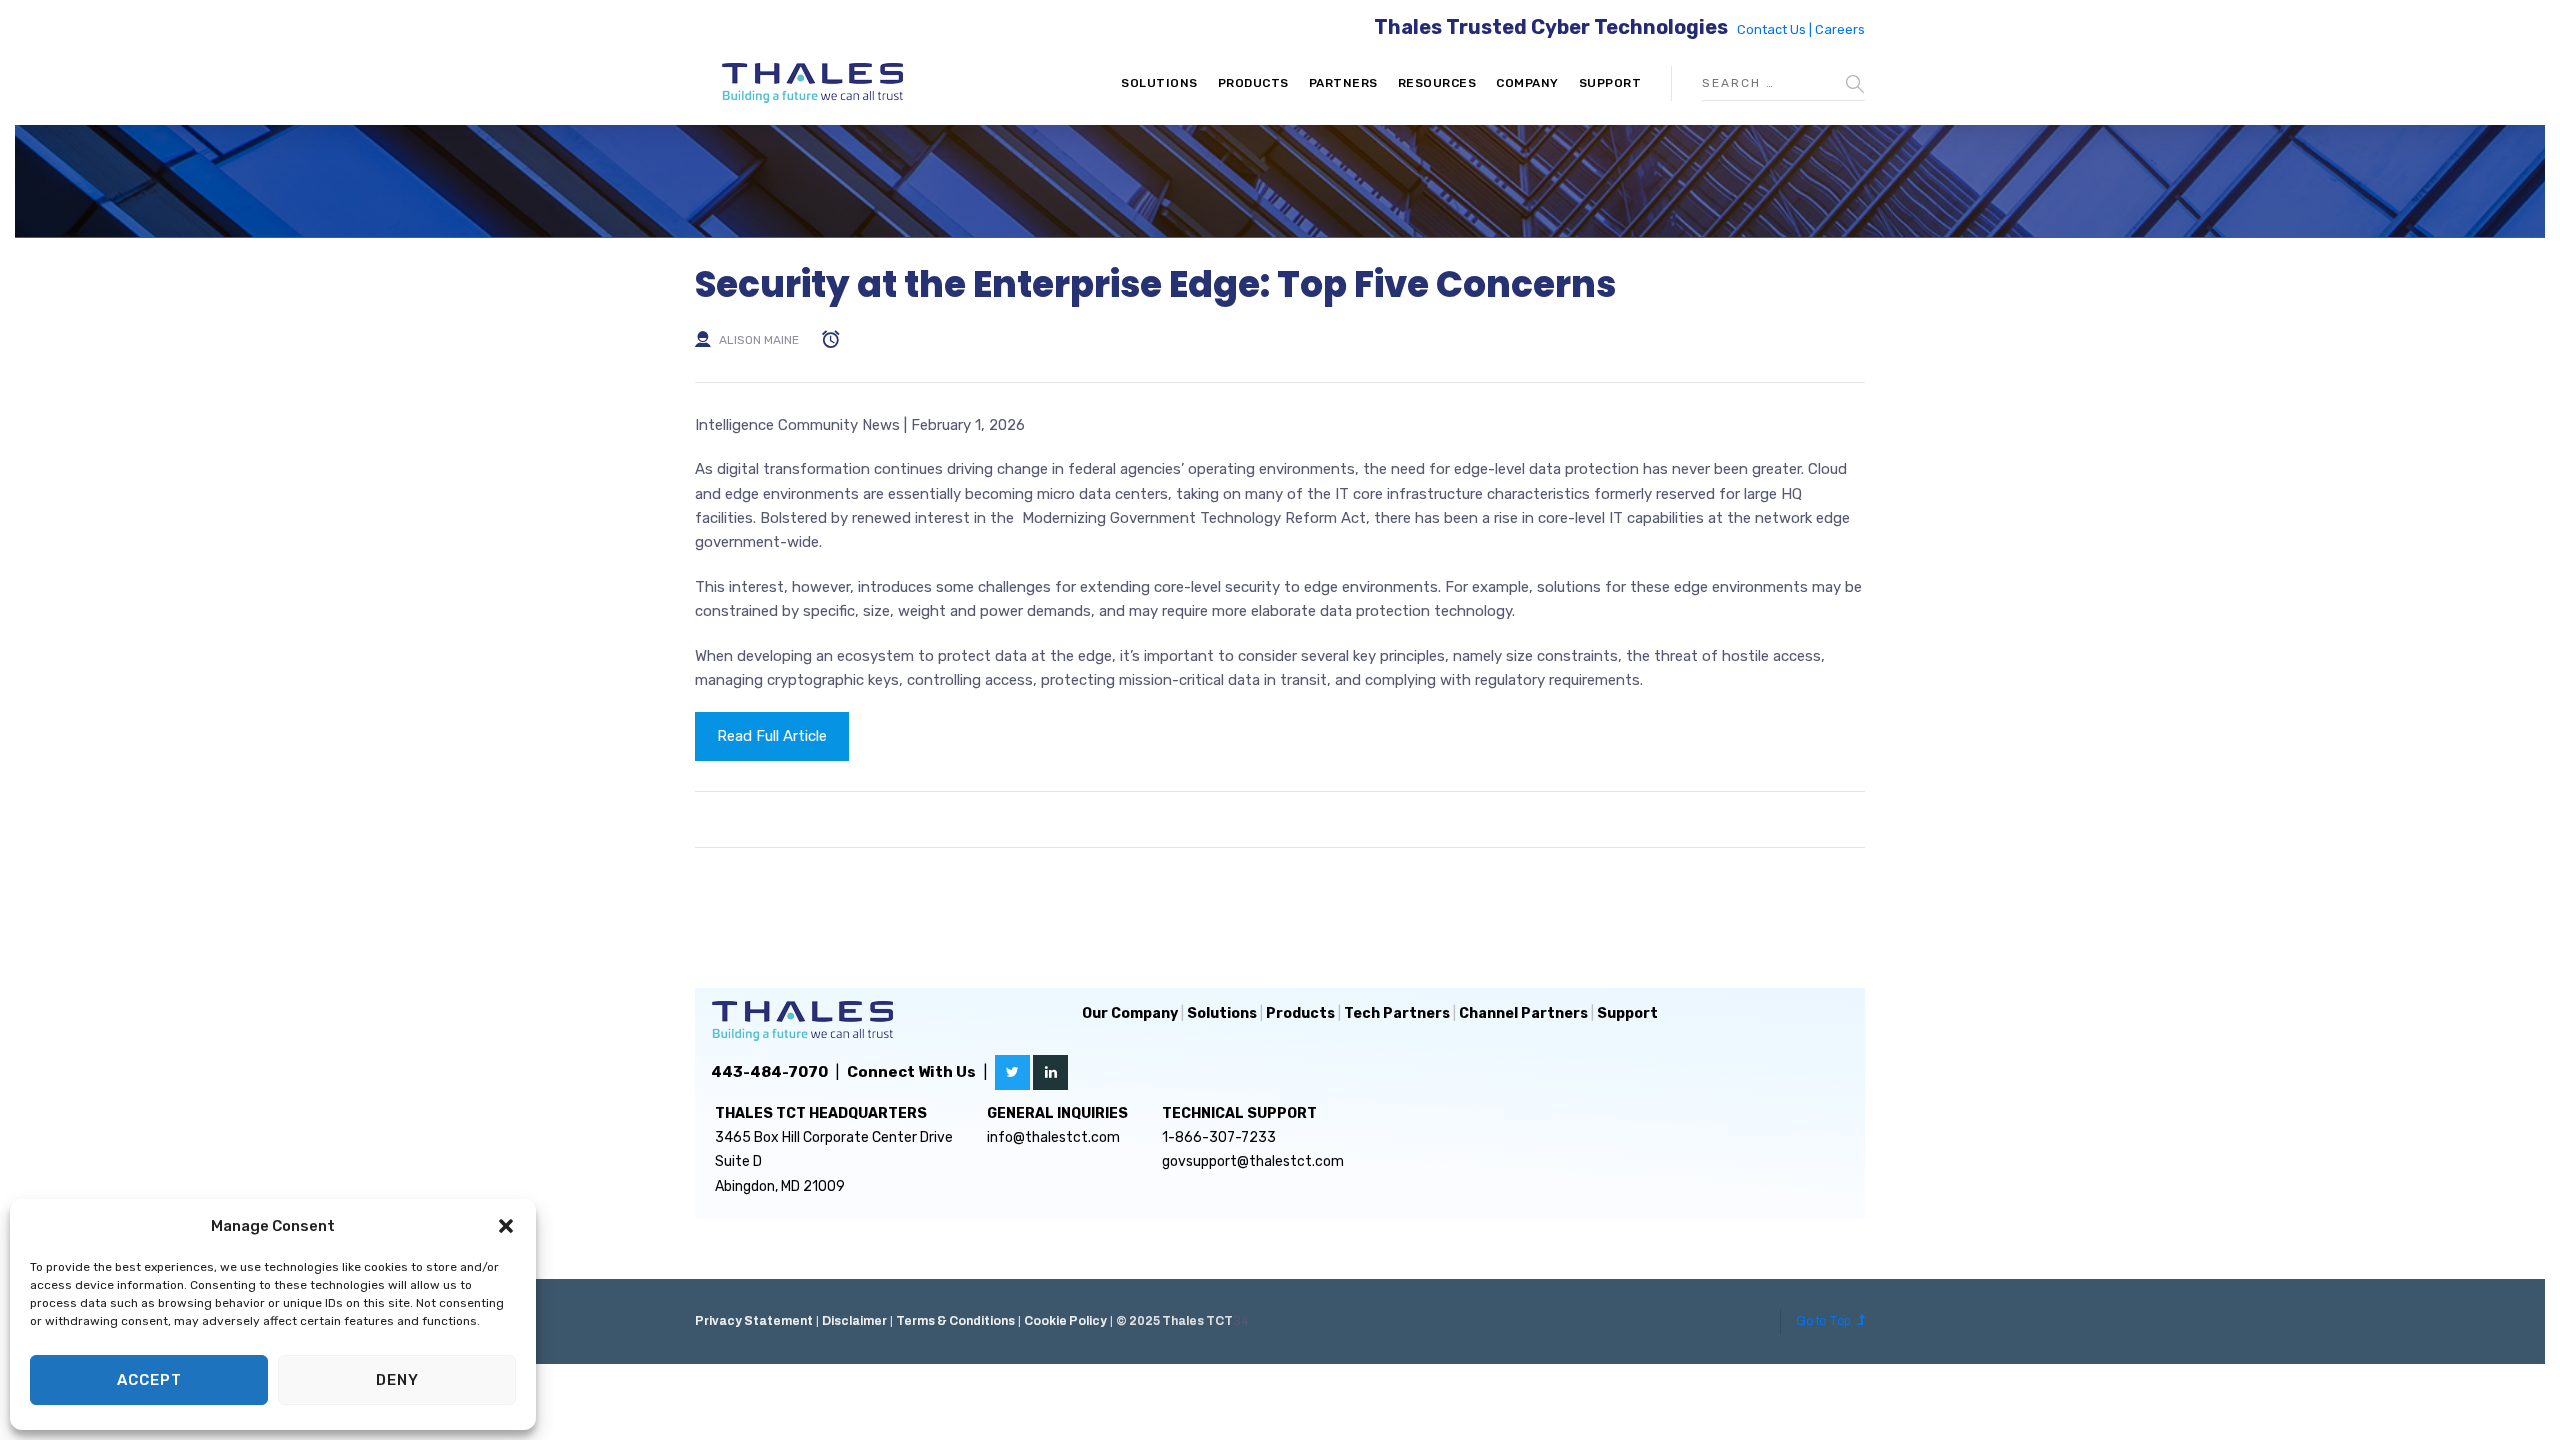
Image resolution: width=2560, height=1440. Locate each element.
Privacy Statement (754, 1321)
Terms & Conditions (955, 1321)
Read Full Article (772, 736)
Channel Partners (1523, 1013)
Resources (1437, 83)
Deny (397, 1380)
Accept (149, 1380)
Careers (1840, 29)
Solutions (1159, 83)
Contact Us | (1776, 29)
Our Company (1130, 1013)
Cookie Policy (1065, 1321)
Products (1253, 83)
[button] (506, 1226)
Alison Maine (759, 340)
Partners (1343, 83)
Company (1527, 83)
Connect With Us (911, 1072)
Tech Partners (1397, 1013)
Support (1610, 83)
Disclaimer (854, 1321)
